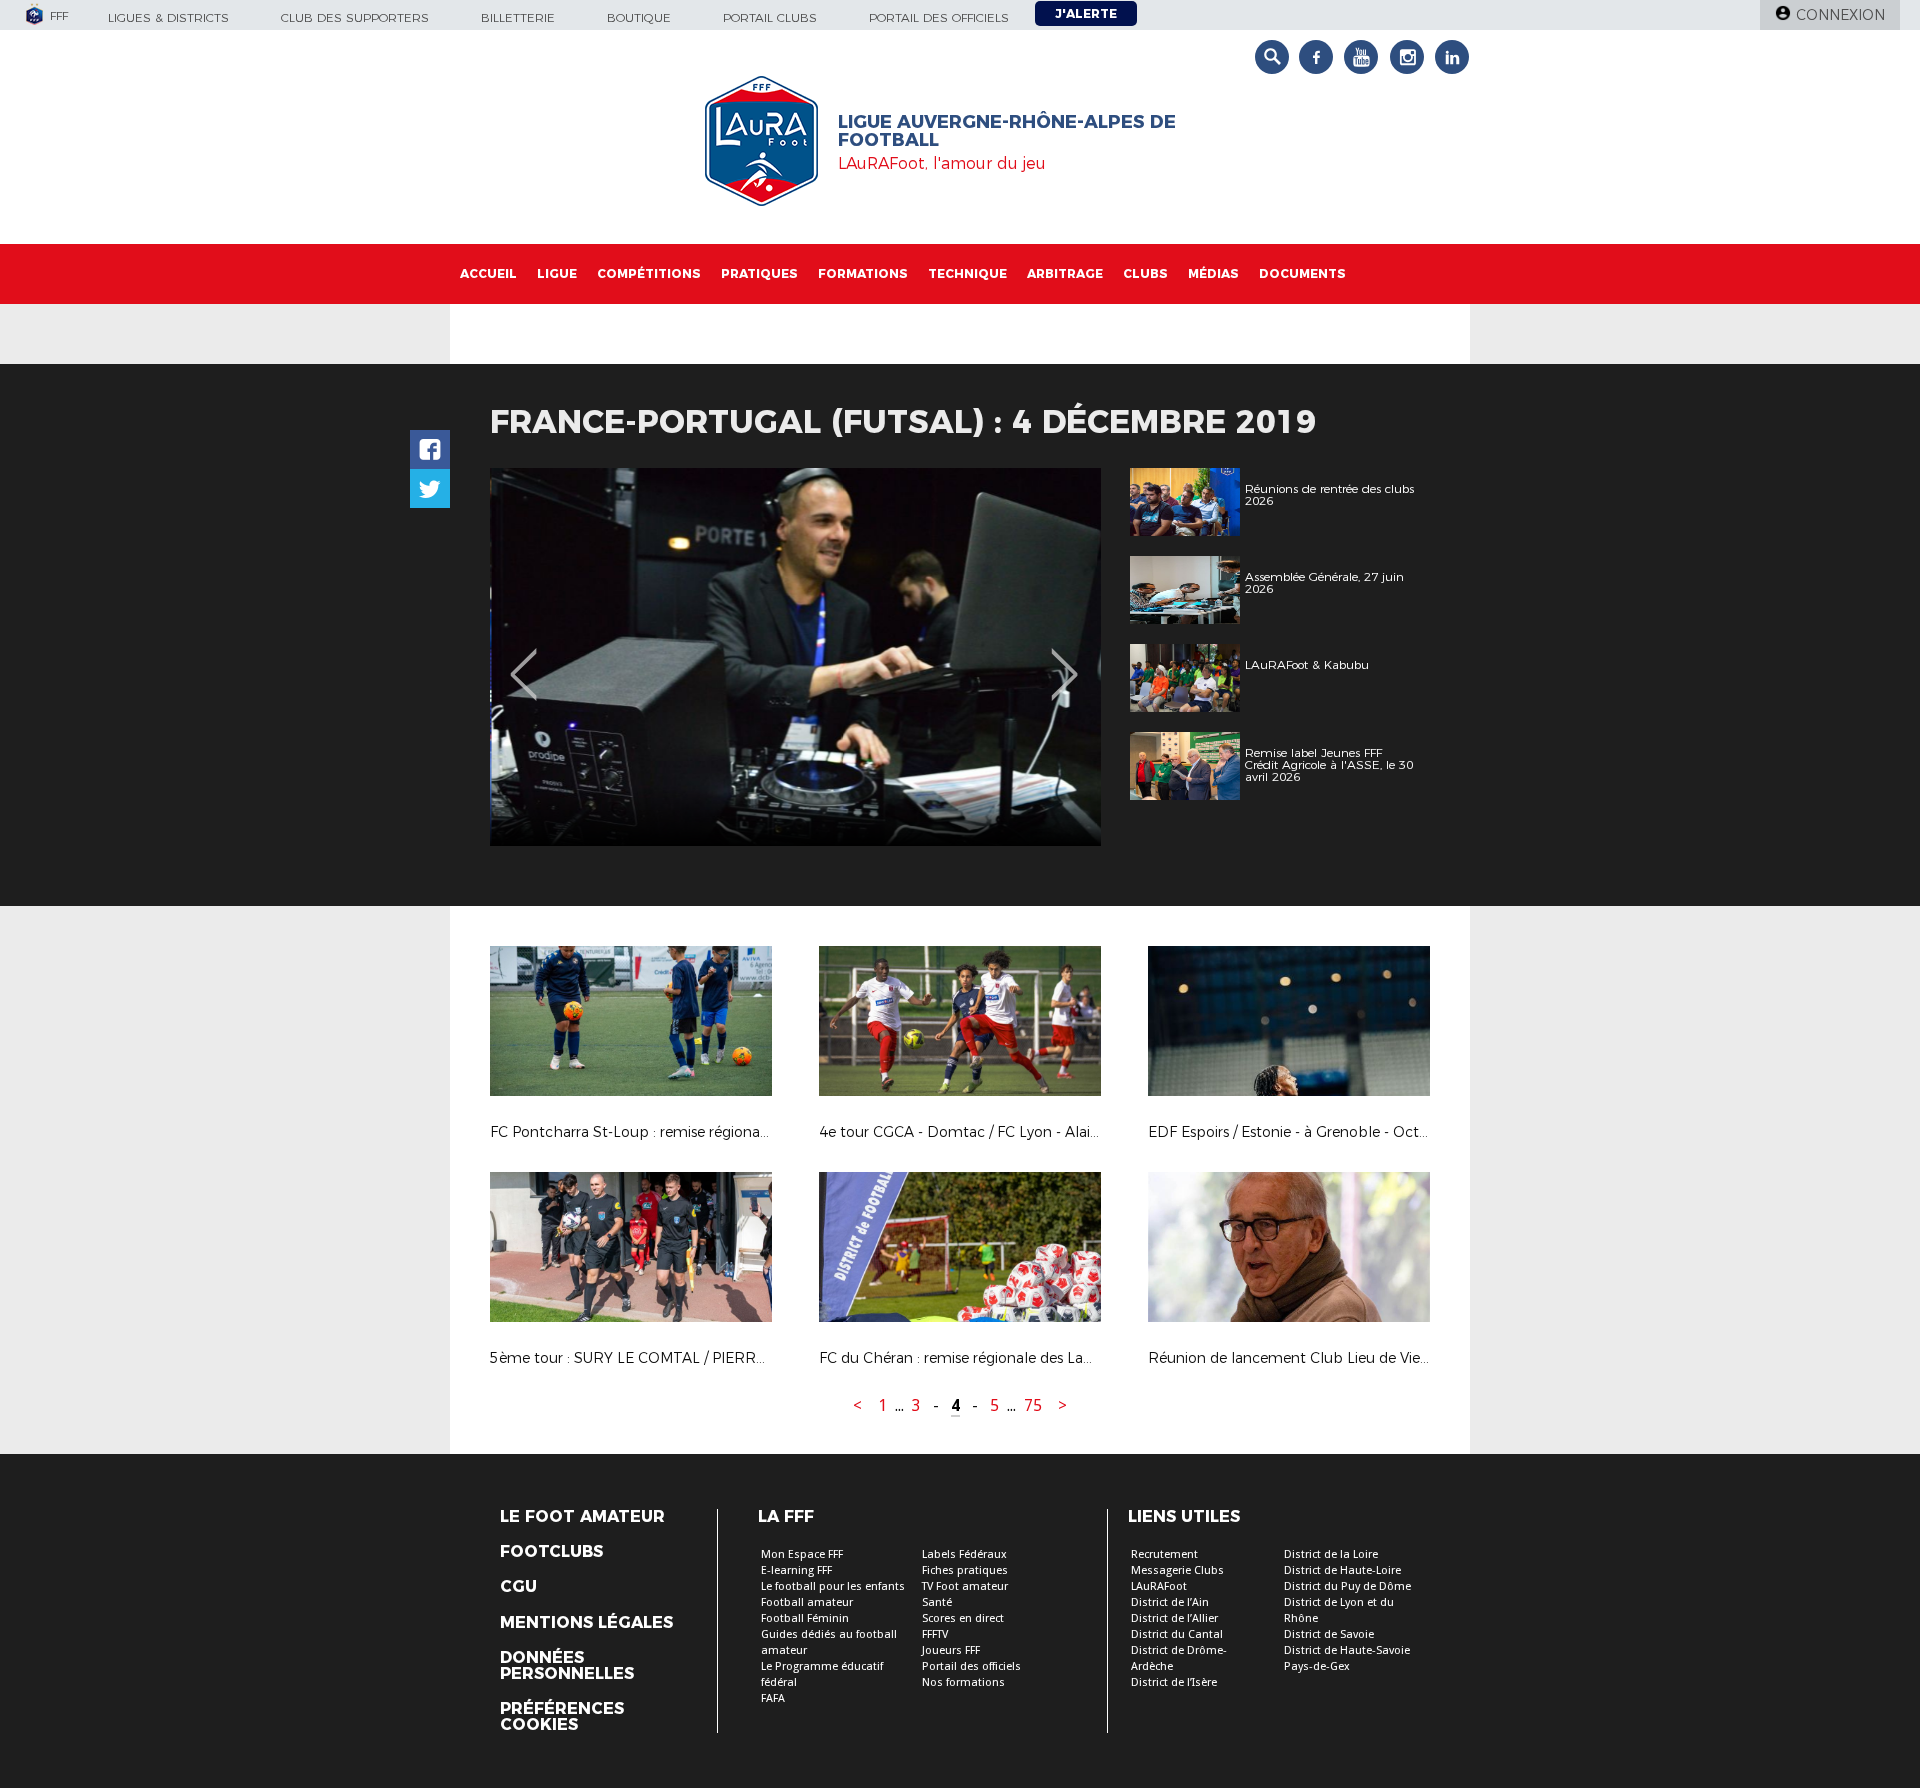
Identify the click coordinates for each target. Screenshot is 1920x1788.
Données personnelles (567, 1666)
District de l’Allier (1174, 1618)
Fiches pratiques (965, 1570)
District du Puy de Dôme (1347, 1586)
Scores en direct (963, 1618)
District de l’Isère (1174, 1682)
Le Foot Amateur (582, 1517)
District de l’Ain (1170, 1602)
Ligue (557, 273)
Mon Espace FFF (802, 1554)
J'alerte (1086, 13)
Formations (863, 273)
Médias (1213, 273)
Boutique (639, 17)
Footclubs (551, 1552)
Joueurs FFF (951, 1650)
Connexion (1840, 15)
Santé (937, 1602)
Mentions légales (586, 1623)
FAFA (773, 1698)
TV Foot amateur (965, 1586)
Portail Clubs (770, 17)
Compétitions (649, 273)
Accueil (488, 273)
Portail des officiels (939, 17)
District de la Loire (1331, 1554)
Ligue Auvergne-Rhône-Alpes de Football (1007, 131)
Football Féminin (805, 1618)
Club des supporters (355, 17)
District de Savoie (1329, 1634)
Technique (967, 273)
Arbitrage (1065, 273)
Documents (1302, 273)
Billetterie (518, 17)
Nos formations (963, 1682)
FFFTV (935, 1634)
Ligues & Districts (168, 17)
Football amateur (807, 1602)
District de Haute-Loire (1342, 1570)
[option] (795, 657)
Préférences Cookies (562, 1717)
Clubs (1145, 273)
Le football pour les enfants (833, 1586)
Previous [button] (523, 660)
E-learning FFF (796, 1570)
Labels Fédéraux (964, 1554)
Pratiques (759, 273)
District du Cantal (1177, 1634)
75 (1033, 1405)
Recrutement (1164, 1554)
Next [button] (1064, 660)
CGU (518, 1587)
